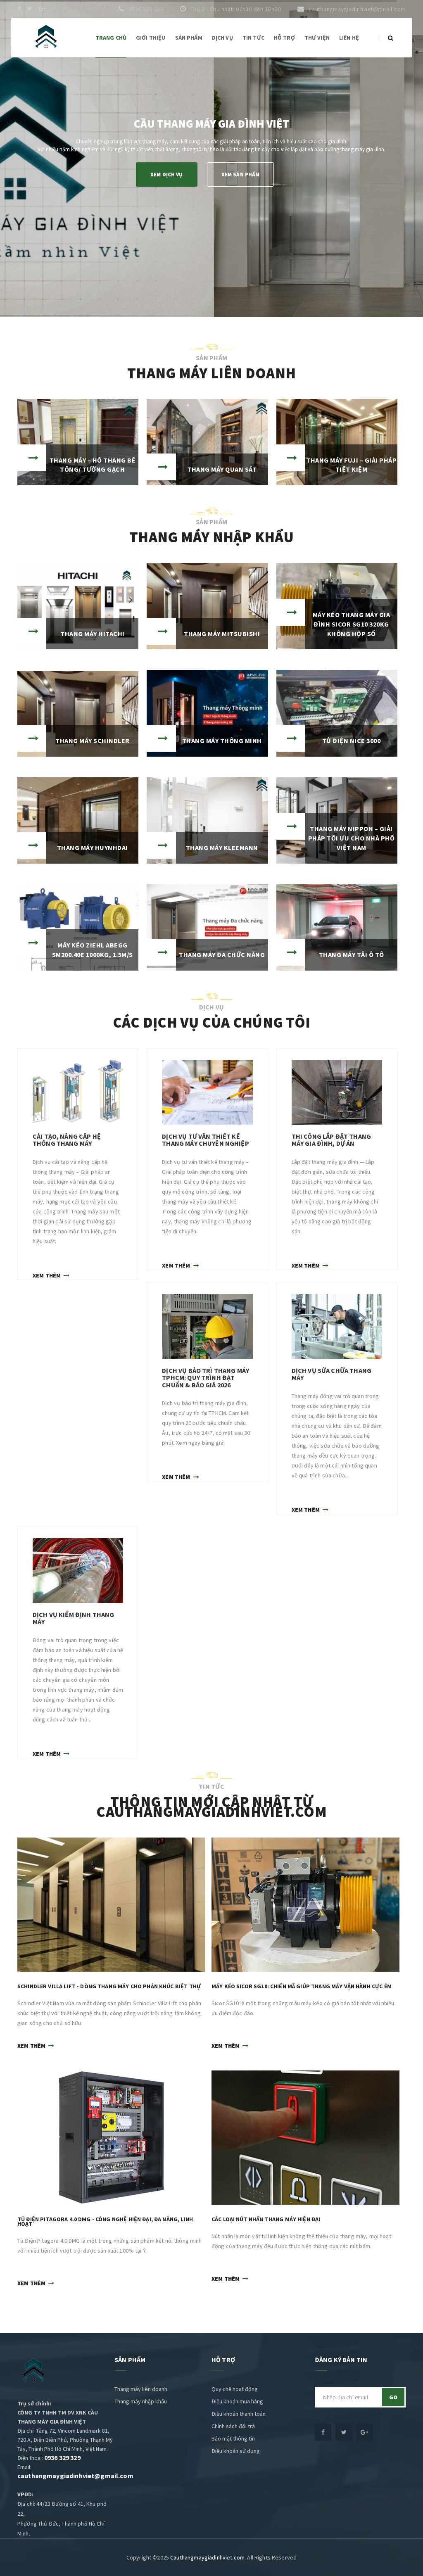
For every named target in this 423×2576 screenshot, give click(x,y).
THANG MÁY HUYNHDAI (93, 848)
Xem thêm (47, 1275)
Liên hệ (349, 38)
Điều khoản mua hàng (237, 2401)
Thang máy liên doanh (141, 2389)
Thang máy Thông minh (222, 741)
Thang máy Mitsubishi (222, 634)
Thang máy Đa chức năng (222, 954)
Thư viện (317, 38)
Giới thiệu (151, 38)
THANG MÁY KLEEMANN (222, 848)
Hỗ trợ (284, 38)
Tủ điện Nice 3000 (352, 741)
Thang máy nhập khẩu (141, 2401)
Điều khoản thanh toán (239, 2414)
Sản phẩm (189, 38)
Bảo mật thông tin (233, 2438)
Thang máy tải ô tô (352, 954)
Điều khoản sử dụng (236, 2451)
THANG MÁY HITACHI (93, 634)
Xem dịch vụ (167, 175)
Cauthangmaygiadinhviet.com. (208, 2557)
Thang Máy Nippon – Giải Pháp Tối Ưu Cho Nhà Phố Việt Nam (352, 838)
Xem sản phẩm (241, 175)
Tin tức (253, 38)
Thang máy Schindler (93, 741)
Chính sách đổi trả (233, 2426)
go (393, 2397)
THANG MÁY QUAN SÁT (222, 469)
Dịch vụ (222, 38)
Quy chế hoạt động (235, 2389)
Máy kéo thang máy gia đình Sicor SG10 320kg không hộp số (352, 624)
